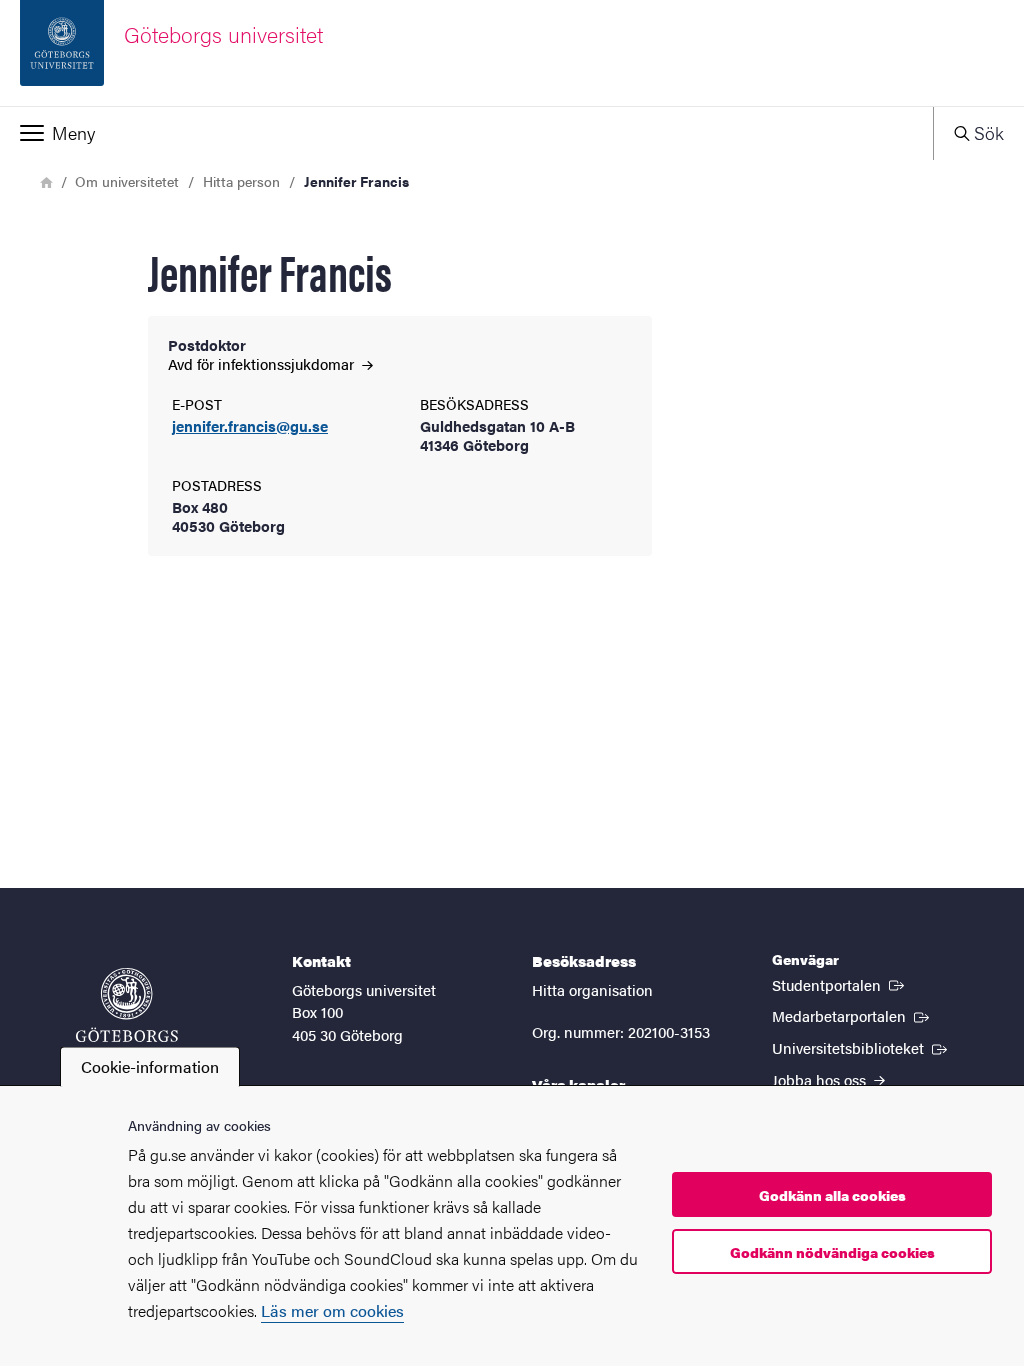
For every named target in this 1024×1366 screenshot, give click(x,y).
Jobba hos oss (821, 1079)
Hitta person (241, 181)
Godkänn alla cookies (832, 1195)
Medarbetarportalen (852, 1015)
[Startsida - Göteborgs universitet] (127, 1015)
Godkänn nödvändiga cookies (832, 1252)
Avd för (263, 363)
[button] (466, 133)
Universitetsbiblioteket (861, 1047)
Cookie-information (150, 1066)
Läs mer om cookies (332, 1310)
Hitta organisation (592, 989)
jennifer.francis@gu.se (250, 426)
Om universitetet (127, 181)
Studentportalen (840, 984)
